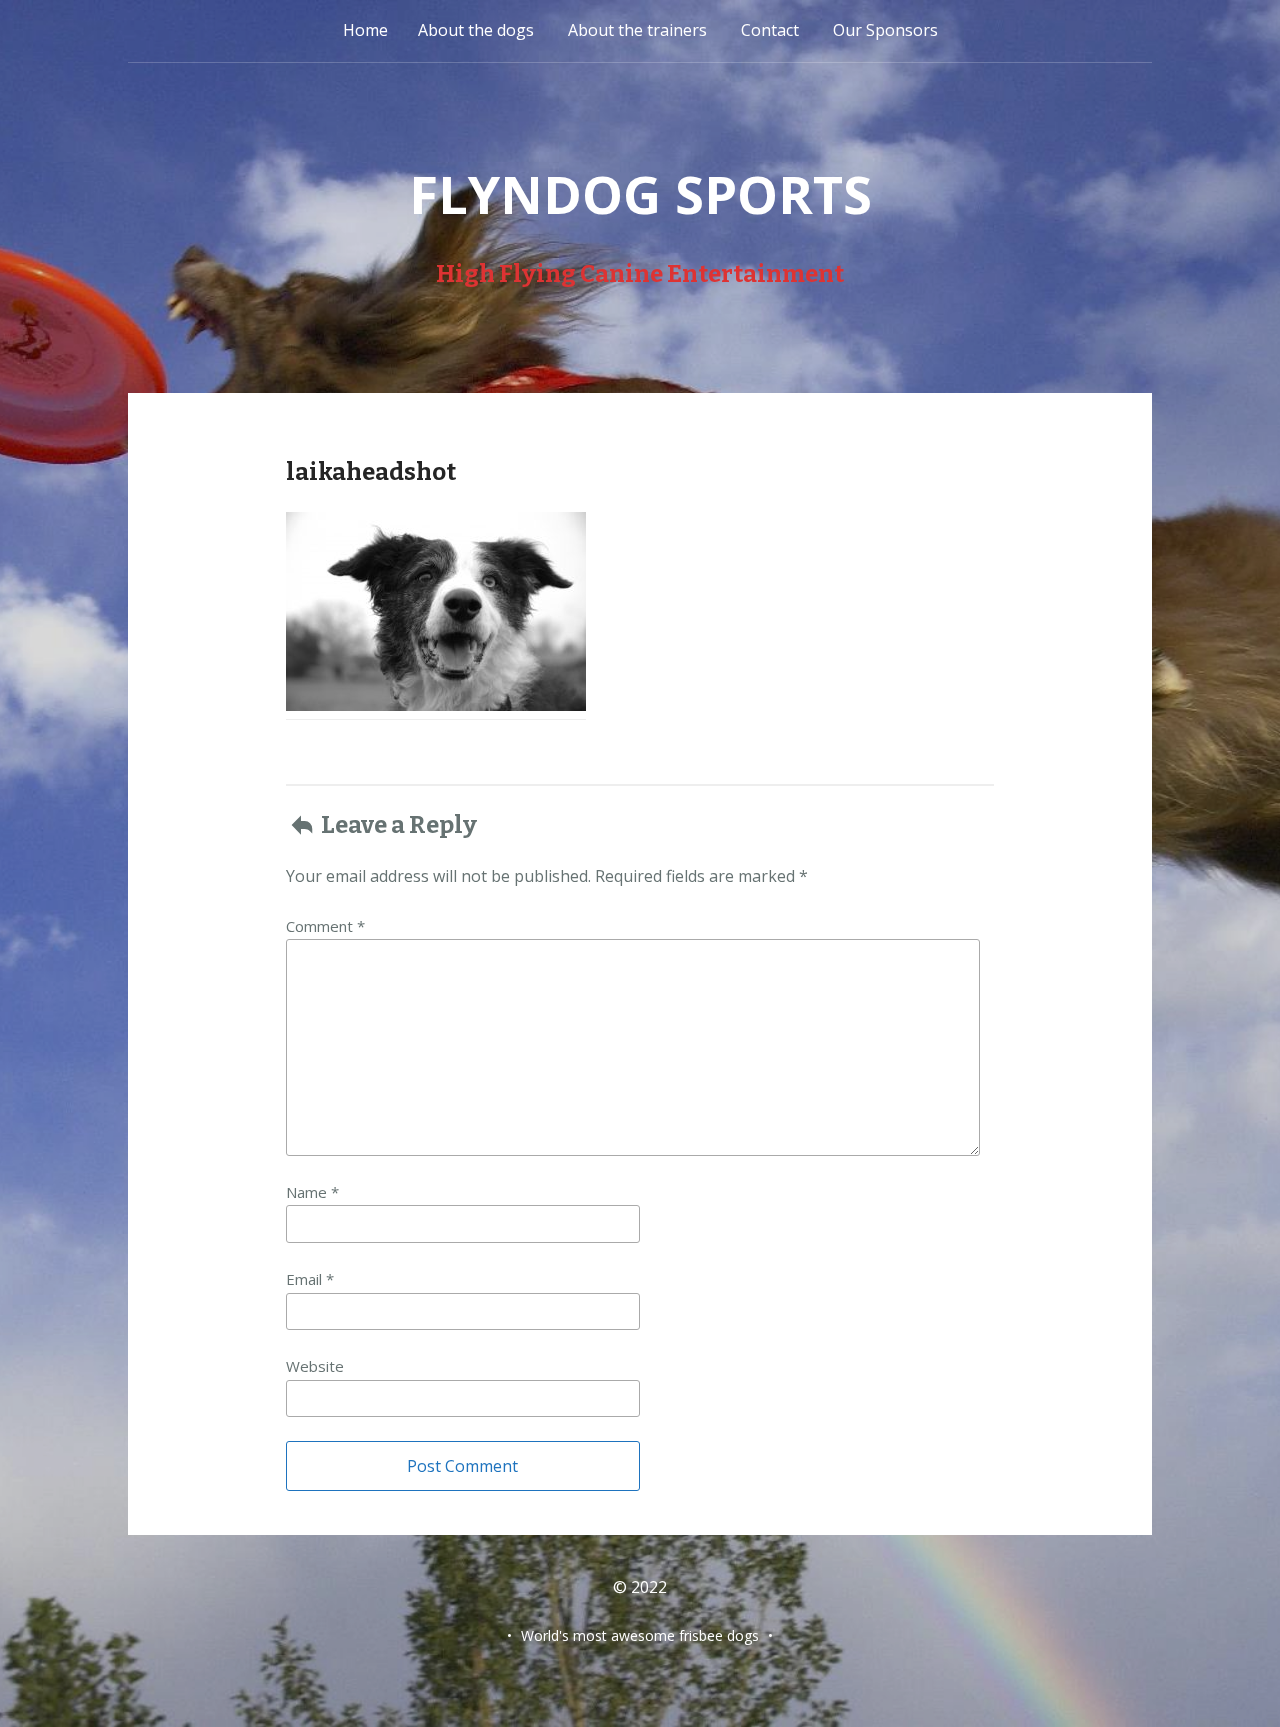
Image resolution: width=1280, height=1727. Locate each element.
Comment (325, 926)
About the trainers (637, 30)
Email (310, 1279)
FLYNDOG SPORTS (640, 193)
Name (312, 1192)
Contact (770, 30)
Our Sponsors (885, 30)
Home (365, 30)
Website (315, 1366)
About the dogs (476, 30)
